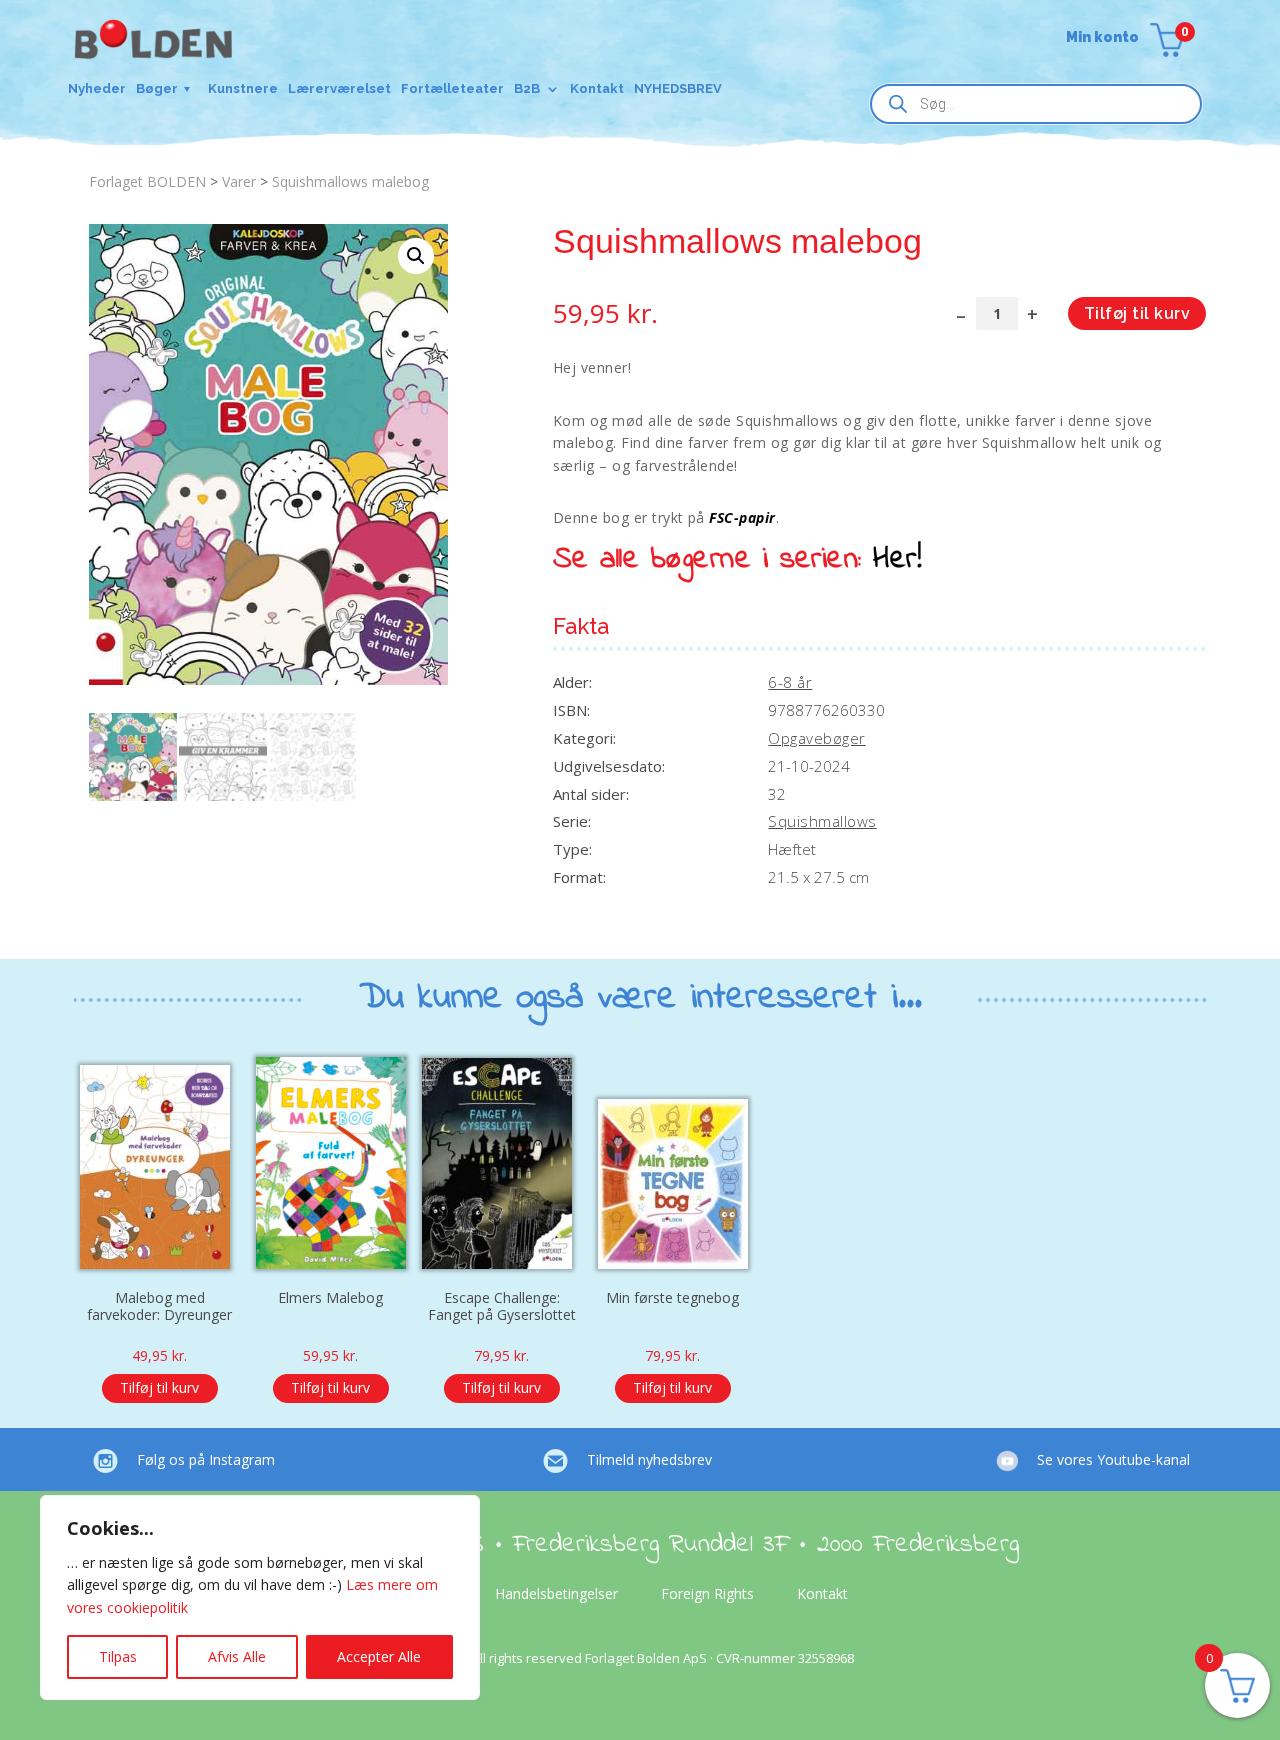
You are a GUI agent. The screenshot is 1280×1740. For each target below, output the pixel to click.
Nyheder (97, 89)
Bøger (157, 89)
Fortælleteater (452, 89)
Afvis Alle (237, 1656)
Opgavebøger (816, 738)
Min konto (1102, 37)
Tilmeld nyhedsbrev (649, 1459)
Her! (897, 560)
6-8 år (790, 682)
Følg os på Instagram (206, 1459)
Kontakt (597, 89)
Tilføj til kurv (1137, 313)
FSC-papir (742, 517)
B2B (527, 89)
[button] (416, 256)
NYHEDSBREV (678, 89)
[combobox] (1036, 104)
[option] (159, 1222)
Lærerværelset (339, 89)
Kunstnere (243, 89)
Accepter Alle (379, 1656)
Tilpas (118, 1656)
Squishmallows (822, 821)
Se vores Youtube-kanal (1113, 1459)
